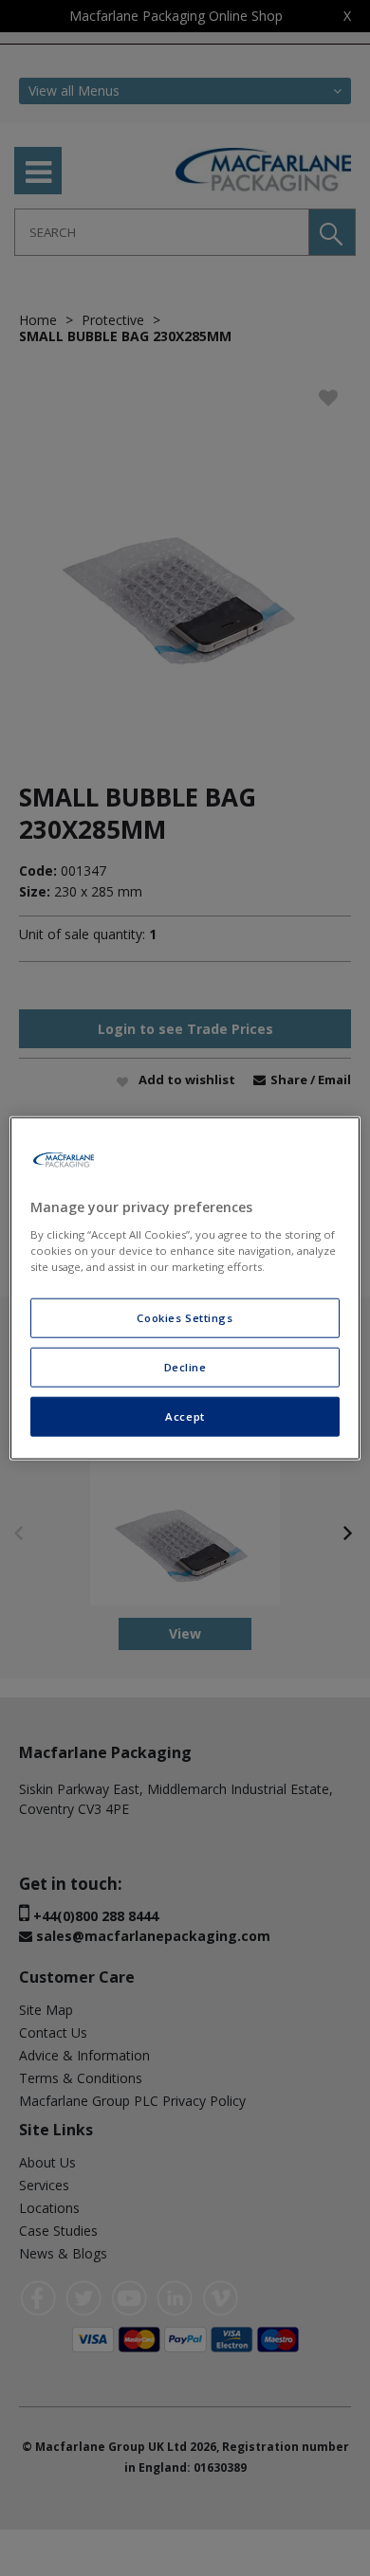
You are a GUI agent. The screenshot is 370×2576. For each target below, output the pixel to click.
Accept (185, 1415)
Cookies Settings (185, 1318)
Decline (185, 1366)
